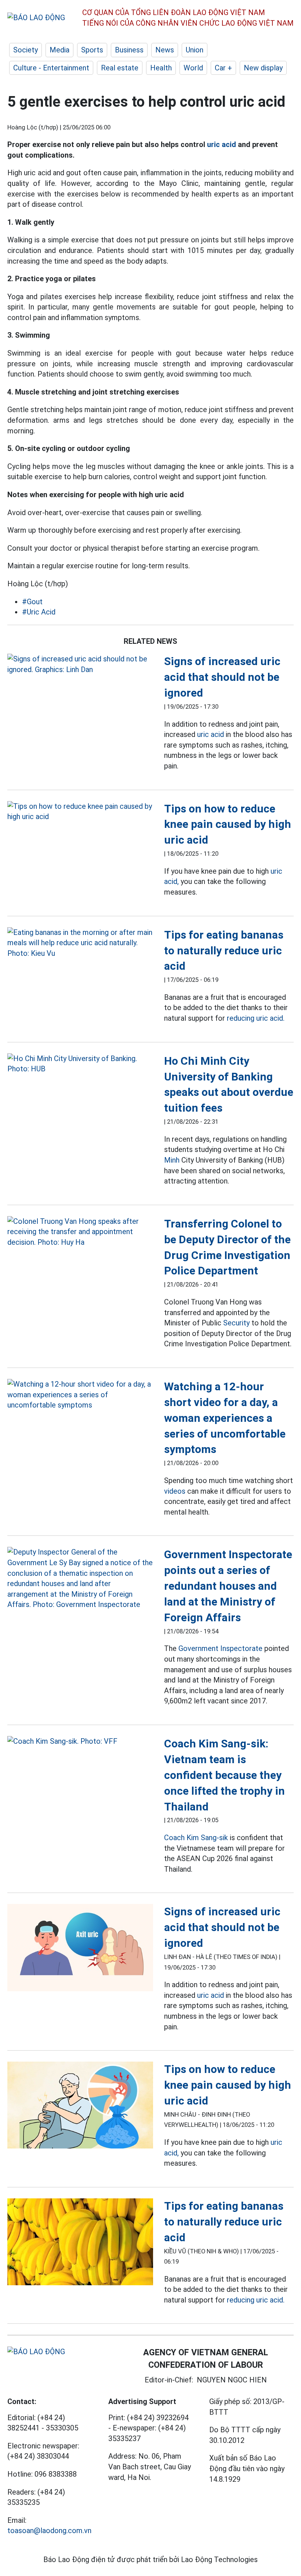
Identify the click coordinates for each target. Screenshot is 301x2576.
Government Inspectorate (220, 1648)
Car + (223, 68)
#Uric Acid (39, 612)
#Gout (32, 602)
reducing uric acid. (256, 1018)
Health (161, 68)
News (165, 50)
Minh (172, 1160)
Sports (92, 50)
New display (263, 68)
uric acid (222, 144)
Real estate (120, 68)
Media (59, 50)
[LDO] (80, 664)
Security (236, 1323)
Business (129, 50)
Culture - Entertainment (51, 68)
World (193, 68)
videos (175, 1491)
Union (195, 50)
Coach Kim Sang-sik (196, 1838)
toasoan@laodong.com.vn (49, 2531)
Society (26, 50)
